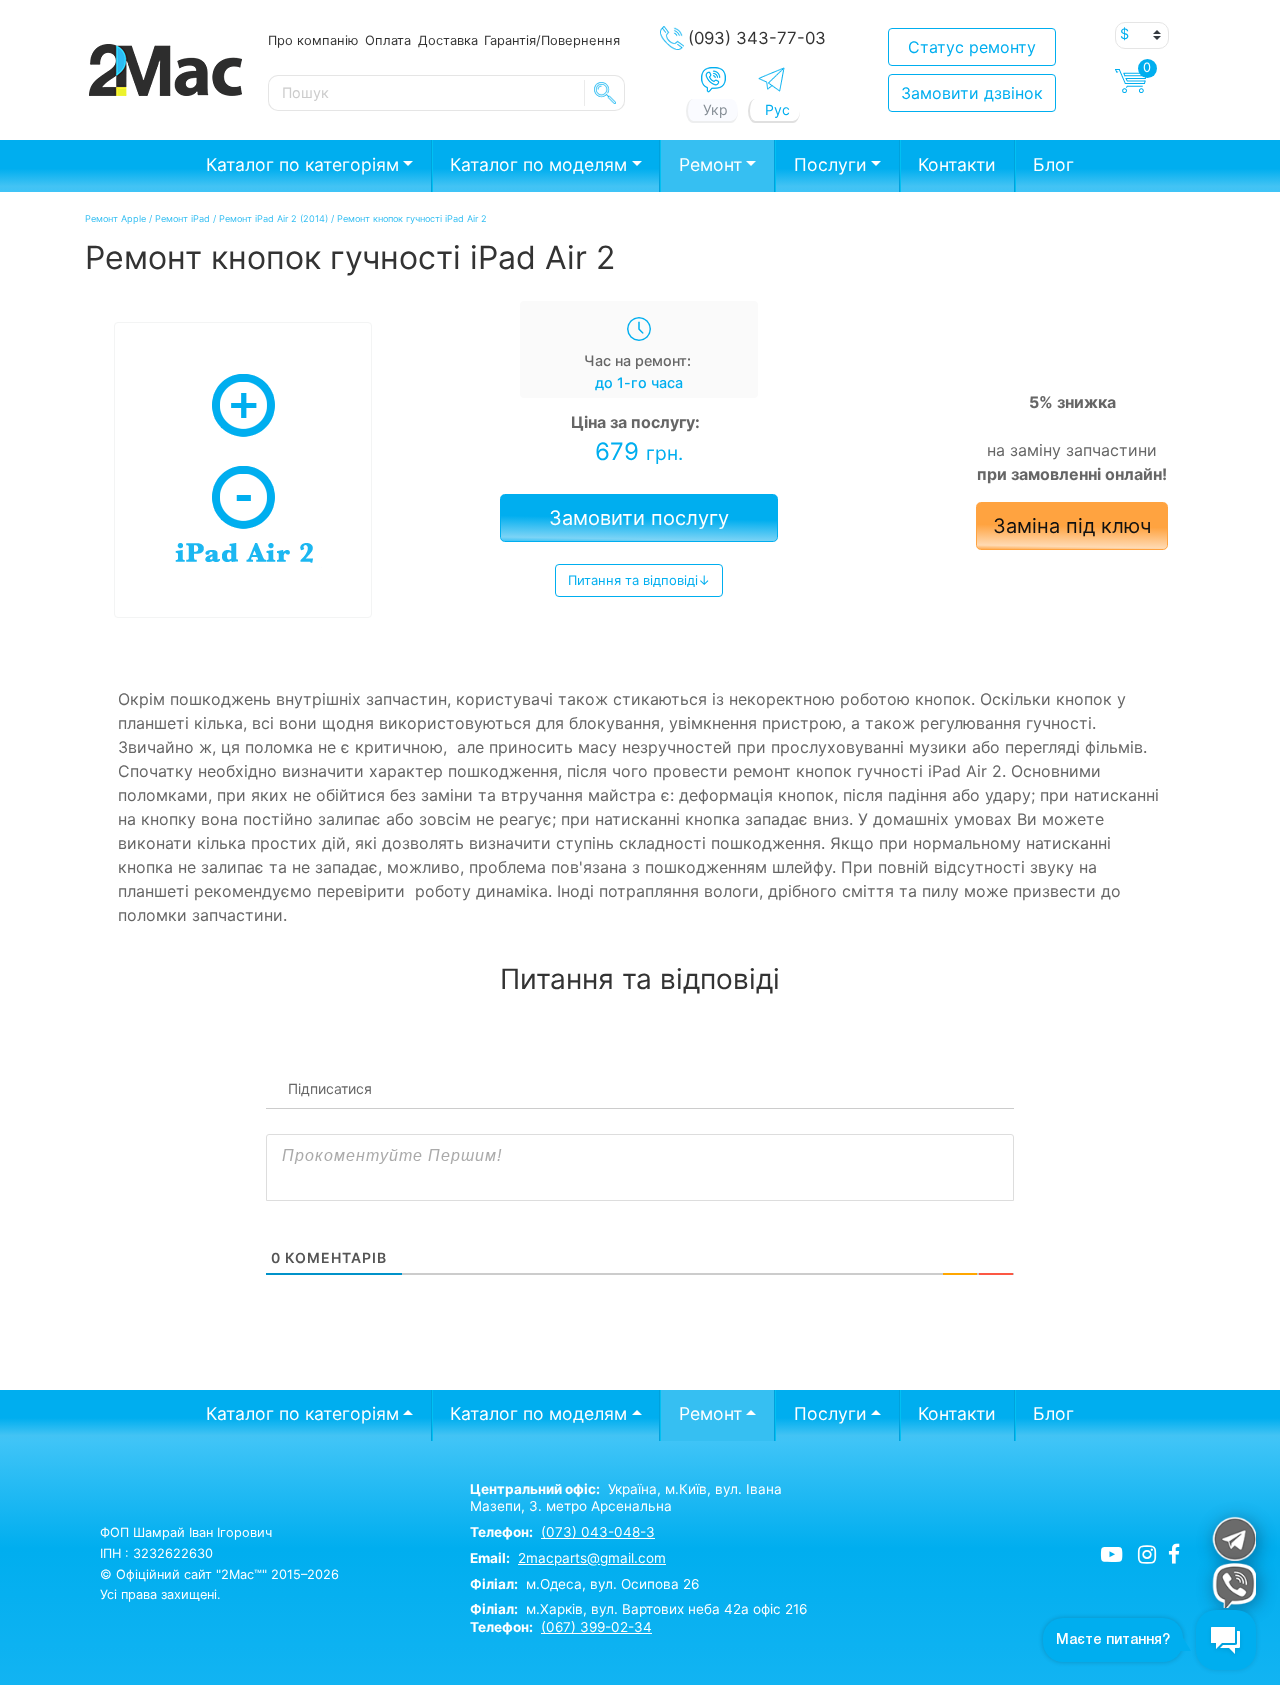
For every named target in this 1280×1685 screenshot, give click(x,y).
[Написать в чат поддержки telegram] (1233, 1538)
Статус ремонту (972, 47)
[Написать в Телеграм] (771, 79)
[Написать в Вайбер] (713, 80)
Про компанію (313, 40)
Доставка (448, 40)
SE (605, 93)
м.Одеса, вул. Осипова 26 (584, 1584)
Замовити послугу (639, 518)
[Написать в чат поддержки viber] (1233, 1585)
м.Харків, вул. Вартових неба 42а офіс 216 (638, 1609)
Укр (715, 109)
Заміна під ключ (1072, 526)
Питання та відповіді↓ (639, 580)
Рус (777, 109)
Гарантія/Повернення (552, 40)
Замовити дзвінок (972, 93)
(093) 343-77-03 (757, 38)
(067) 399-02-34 (596, 1627)
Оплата (388, 40)
